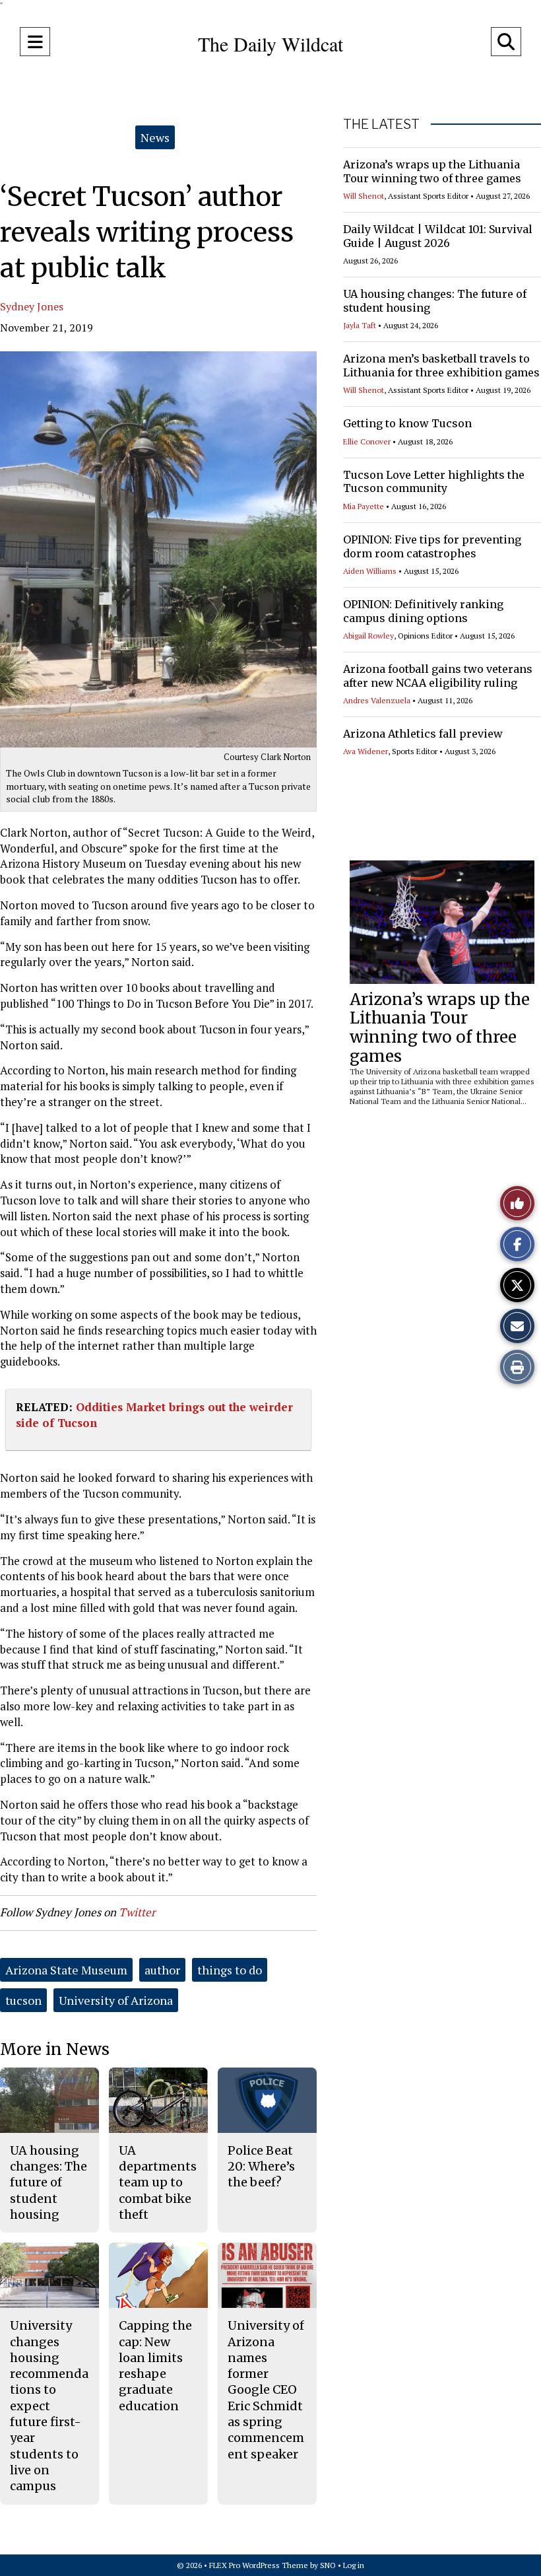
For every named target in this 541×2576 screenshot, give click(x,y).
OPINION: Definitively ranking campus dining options (423, 611)
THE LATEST (381, 124)
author (162, 1970)
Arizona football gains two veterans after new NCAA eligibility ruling (438, 676)
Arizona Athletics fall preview (423, 734)
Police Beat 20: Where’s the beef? (261, 2167)
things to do (230, 1970)
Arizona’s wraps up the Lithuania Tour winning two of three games (432, 171)
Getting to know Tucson (407, 423)
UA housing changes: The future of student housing (48, 2182)
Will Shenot (364, 196)
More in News (55, 2049)
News (155, 137)
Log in (354, 2565)
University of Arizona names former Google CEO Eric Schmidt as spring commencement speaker (266, 2389)
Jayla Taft (360, 325)
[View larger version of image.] (158, 549)
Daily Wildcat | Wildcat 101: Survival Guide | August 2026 (438, 236)
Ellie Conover (367, 441)
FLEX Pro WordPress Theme (259, 2565)
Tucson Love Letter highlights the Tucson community (434, 482)
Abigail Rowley (368, 636)
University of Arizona (116, 2000)
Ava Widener (366, 751)
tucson (23, 2000)
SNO (328, 2565)
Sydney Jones (32, 306)
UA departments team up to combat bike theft (158, 2182)
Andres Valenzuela (377, 700)
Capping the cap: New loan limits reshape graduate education (155, 2365)
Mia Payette (364, 506)
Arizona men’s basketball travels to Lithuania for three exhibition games (441, 366)
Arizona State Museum (66, 1970)
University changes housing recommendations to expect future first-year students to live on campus (49, 2406)
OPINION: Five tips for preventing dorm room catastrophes (432, 546)
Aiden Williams (370, 571)
